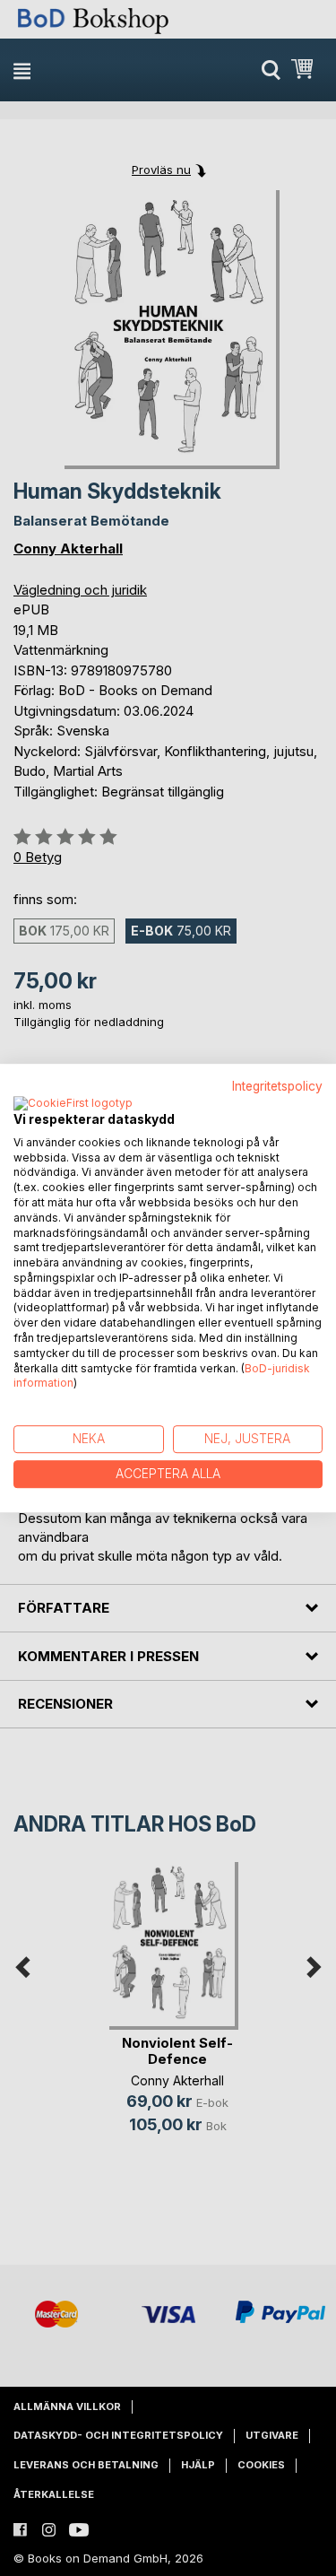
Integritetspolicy (277, 1086)
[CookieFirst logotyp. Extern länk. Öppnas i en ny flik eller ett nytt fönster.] (73, 1104)
